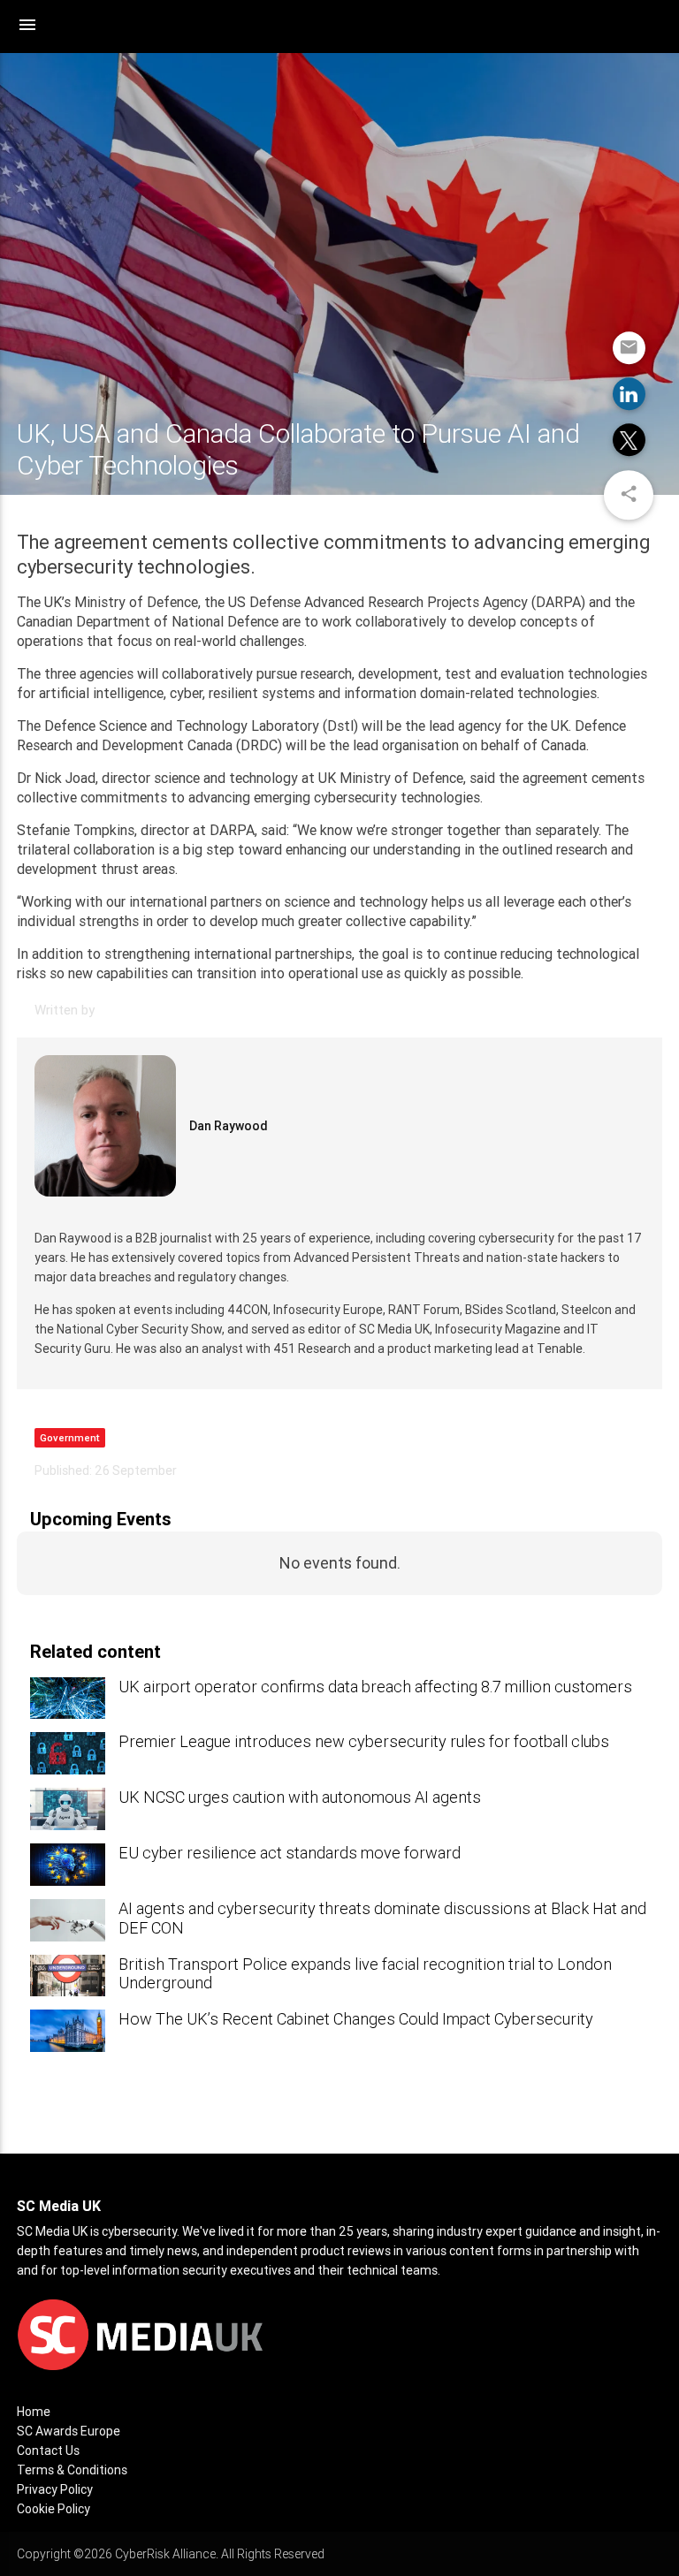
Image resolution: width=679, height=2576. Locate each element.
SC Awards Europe (69, 2431)
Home (34, 2412)
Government (70, 1438)
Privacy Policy (55, 2489)
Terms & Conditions (72, 2470)
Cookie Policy (53, 2509)
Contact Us (48, 2451)
